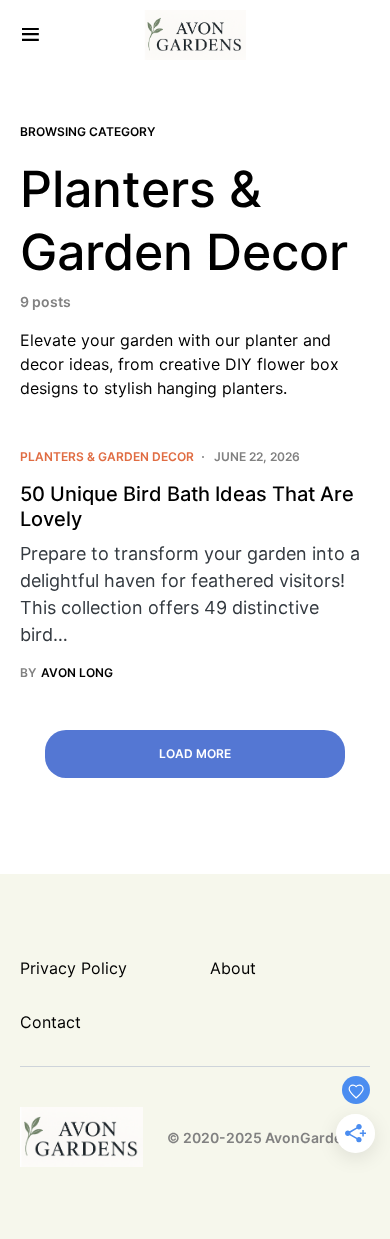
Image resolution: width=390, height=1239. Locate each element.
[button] (30, 35)
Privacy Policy (73, 968)
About (233, 968)
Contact (50, 1022)
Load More (195, 753)
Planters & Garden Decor (107, 456)
